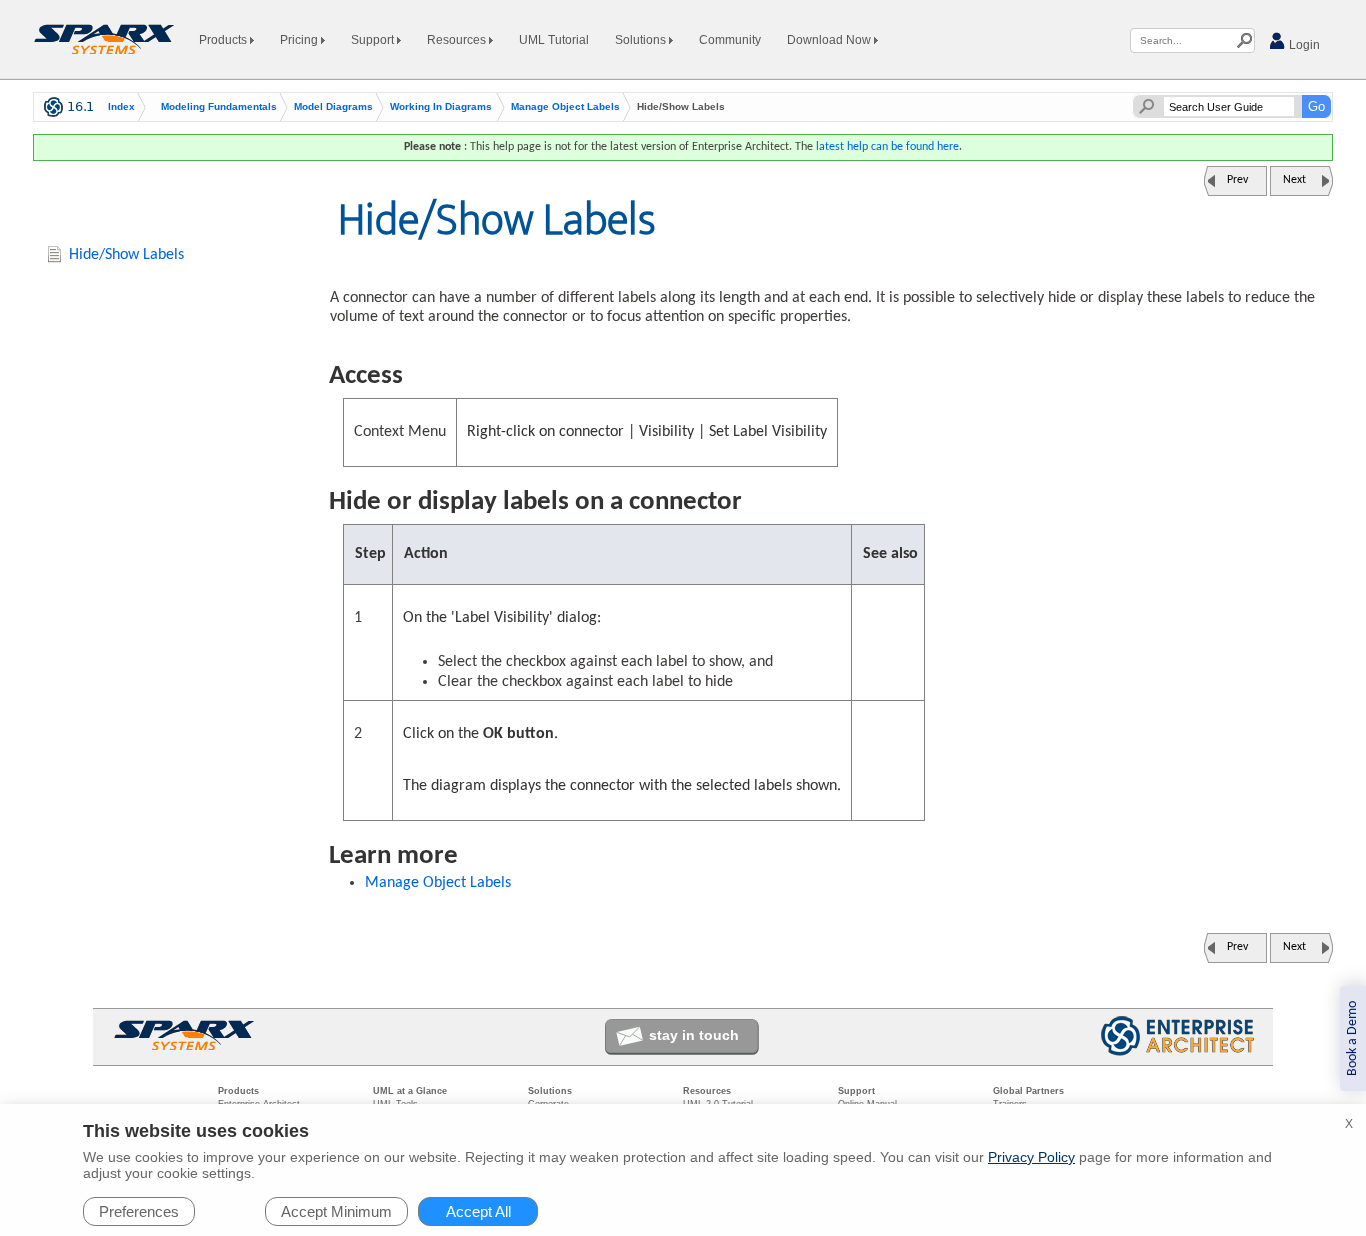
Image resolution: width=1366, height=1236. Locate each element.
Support (374, 40)
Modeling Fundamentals (219, 107)
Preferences (139, 1211)
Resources (458, 40)
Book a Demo (1352, 1038)
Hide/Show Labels (126, 255)
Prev (1237, 180)
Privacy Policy (1031, 1157)
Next (1294, 180)
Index (121, 107)
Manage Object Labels (565, 107)
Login (1303, 45)
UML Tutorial (554, 40)
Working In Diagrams (441, 107)
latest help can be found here (887, 147)
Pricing (300, 40)
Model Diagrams (333, 107)
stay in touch (694, 1035)
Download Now (830, 40)
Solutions (642, 40)
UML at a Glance (410, 1091)
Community (730, 40)
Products (224, 40)
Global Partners (1028, 1091)
